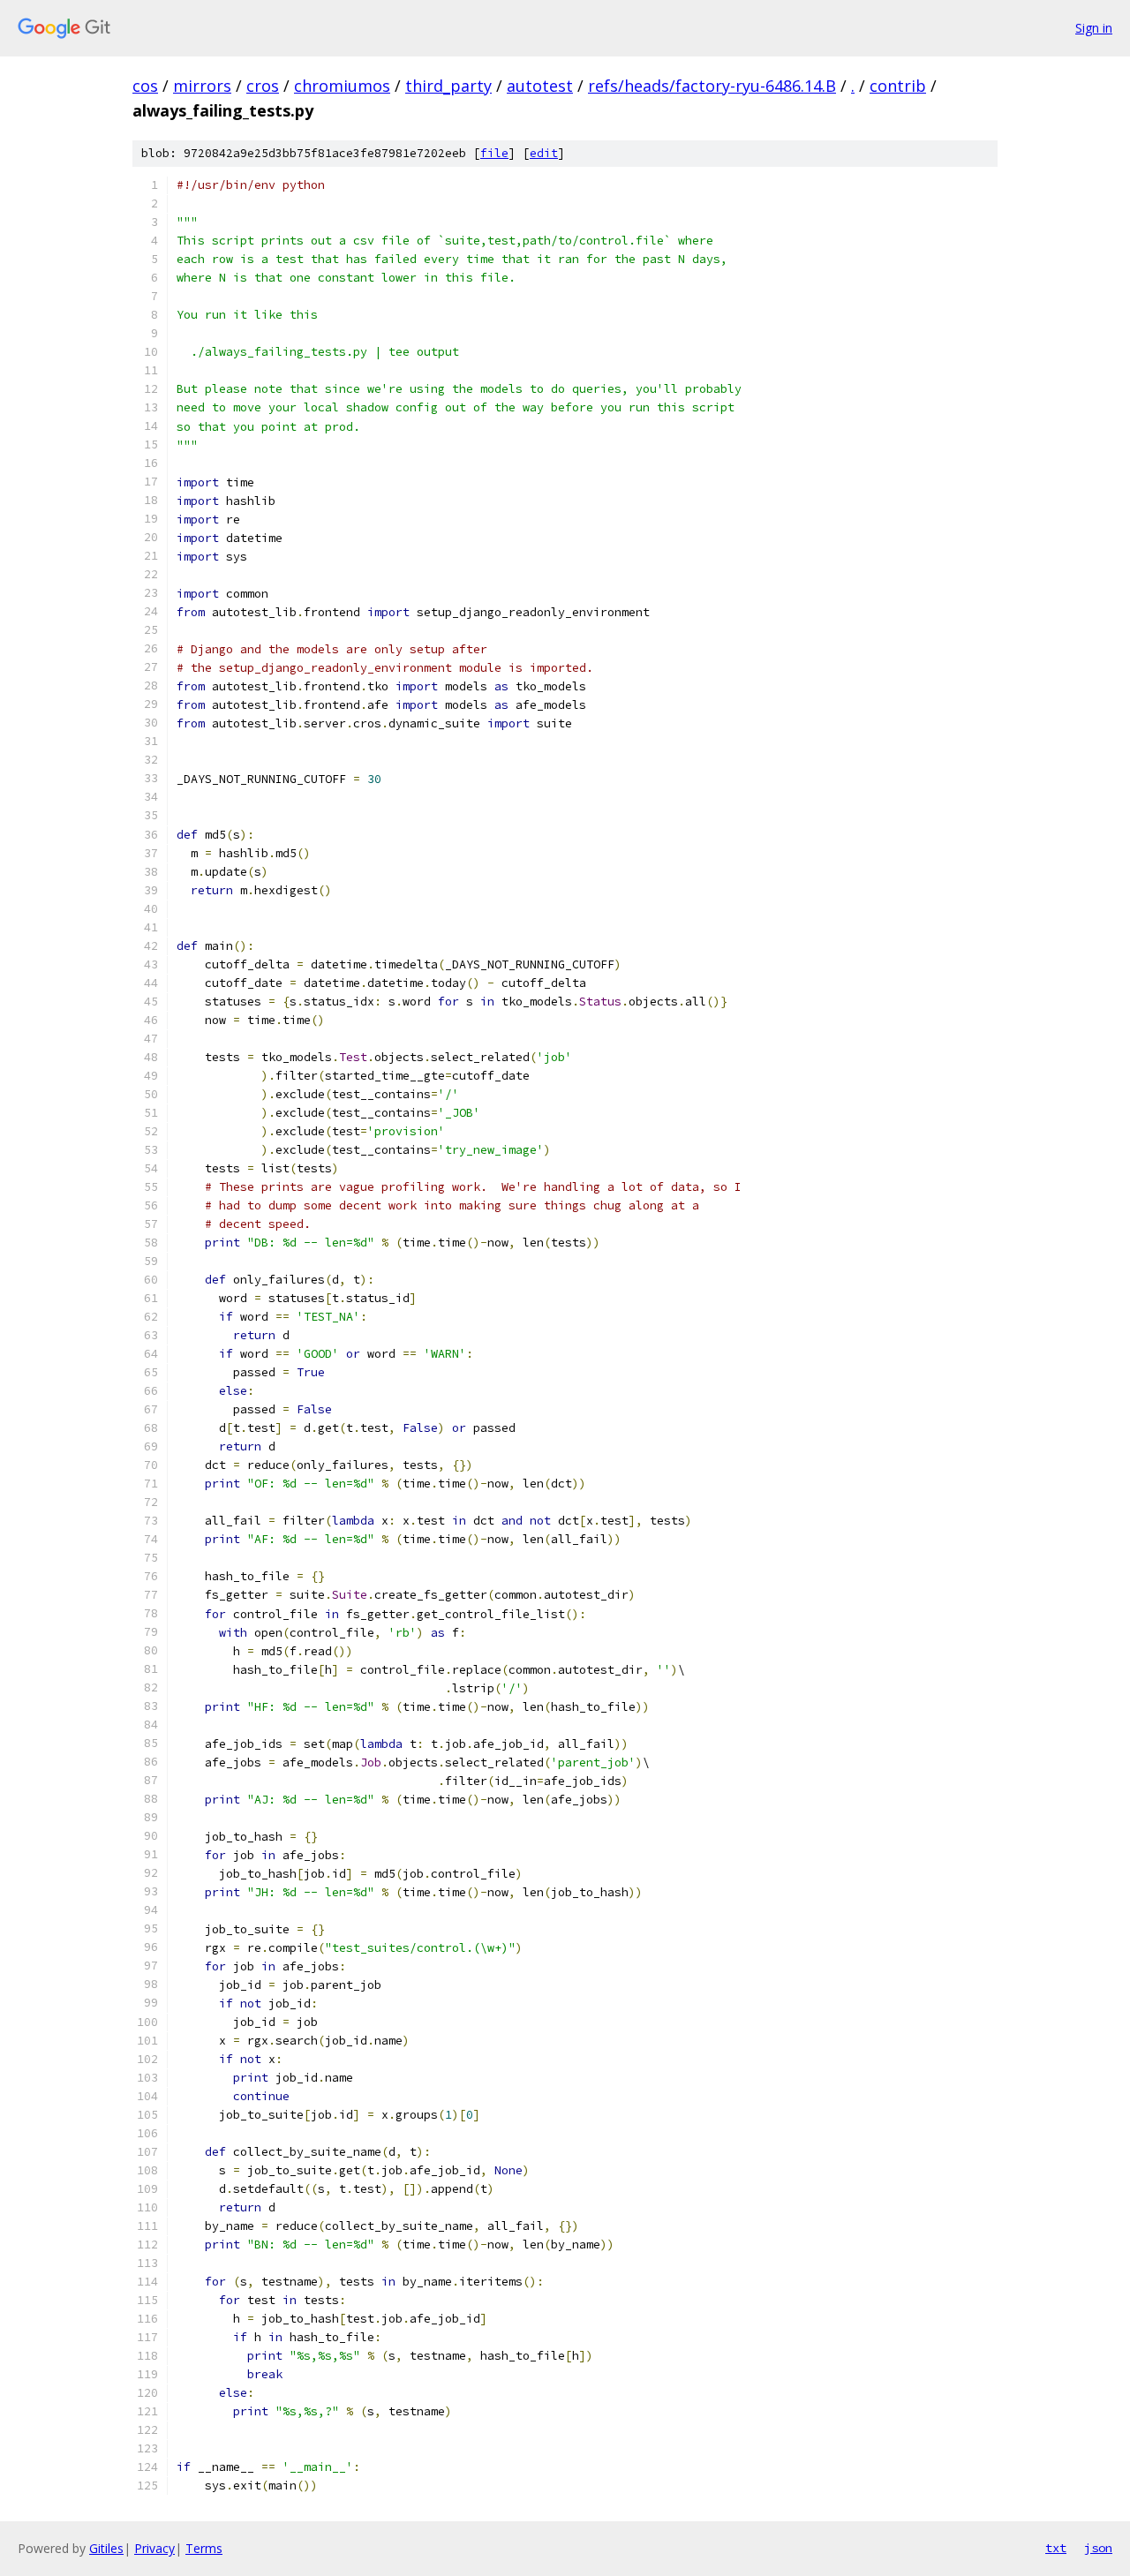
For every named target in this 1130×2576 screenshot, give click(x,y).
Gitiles (106, 2548)
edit (544, 153)
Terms (204, 2548)
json (1098, 2548)
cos (145, 86)
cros (263, 86)
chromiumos (342, 86)
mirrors (202, 86)
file (494, 153)
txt (1056, 2548)
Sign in (1094, 28)
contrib (898, 86)
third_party (448, 86)
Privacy (154, 2548)
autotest (540, 86)
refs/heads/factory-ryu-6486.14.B (712, 86)
